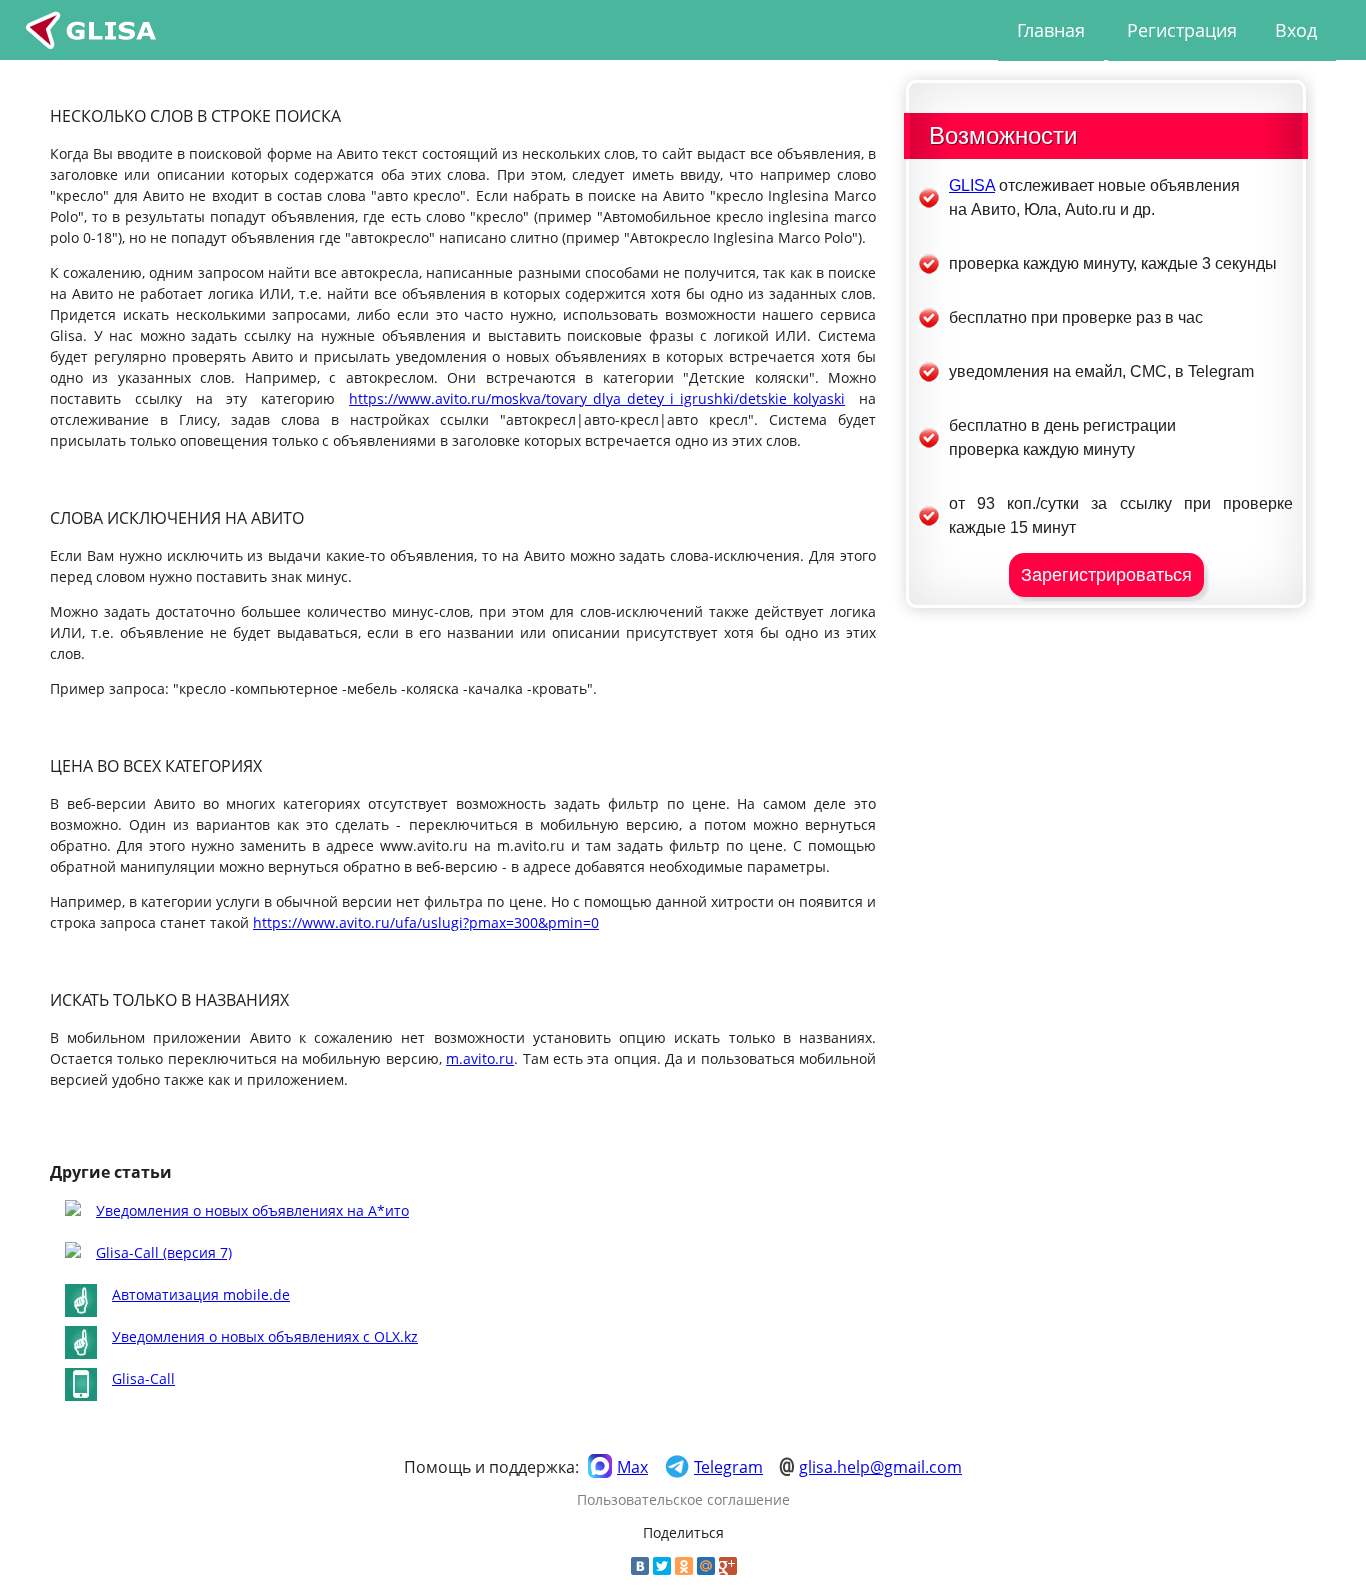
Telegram (728, 1467)
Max (632, 1467)
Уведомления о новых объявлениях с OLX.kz (265, 1336)
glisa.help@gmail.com (880, 1467)
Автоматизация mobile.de (201, 1294)
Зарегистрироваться (1106, 575)
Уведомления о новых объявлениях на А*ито (252, 1210)
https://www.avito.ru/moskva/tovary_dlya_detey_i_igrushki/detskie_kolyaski (597, 398)
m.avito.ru (480, 1058)
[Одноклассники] (684, 1566)
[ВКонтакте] (640, 1566)
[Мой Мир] (706, 1566)
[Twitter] (662, 1566)
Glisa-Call (143, 1378)
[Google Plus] (728, 1566)
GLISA (972, 185)
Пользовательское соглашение (683, 1499)
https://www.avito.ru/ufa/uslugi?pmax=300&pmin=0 (426, 922)
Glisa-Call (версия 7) (164, 1252)
